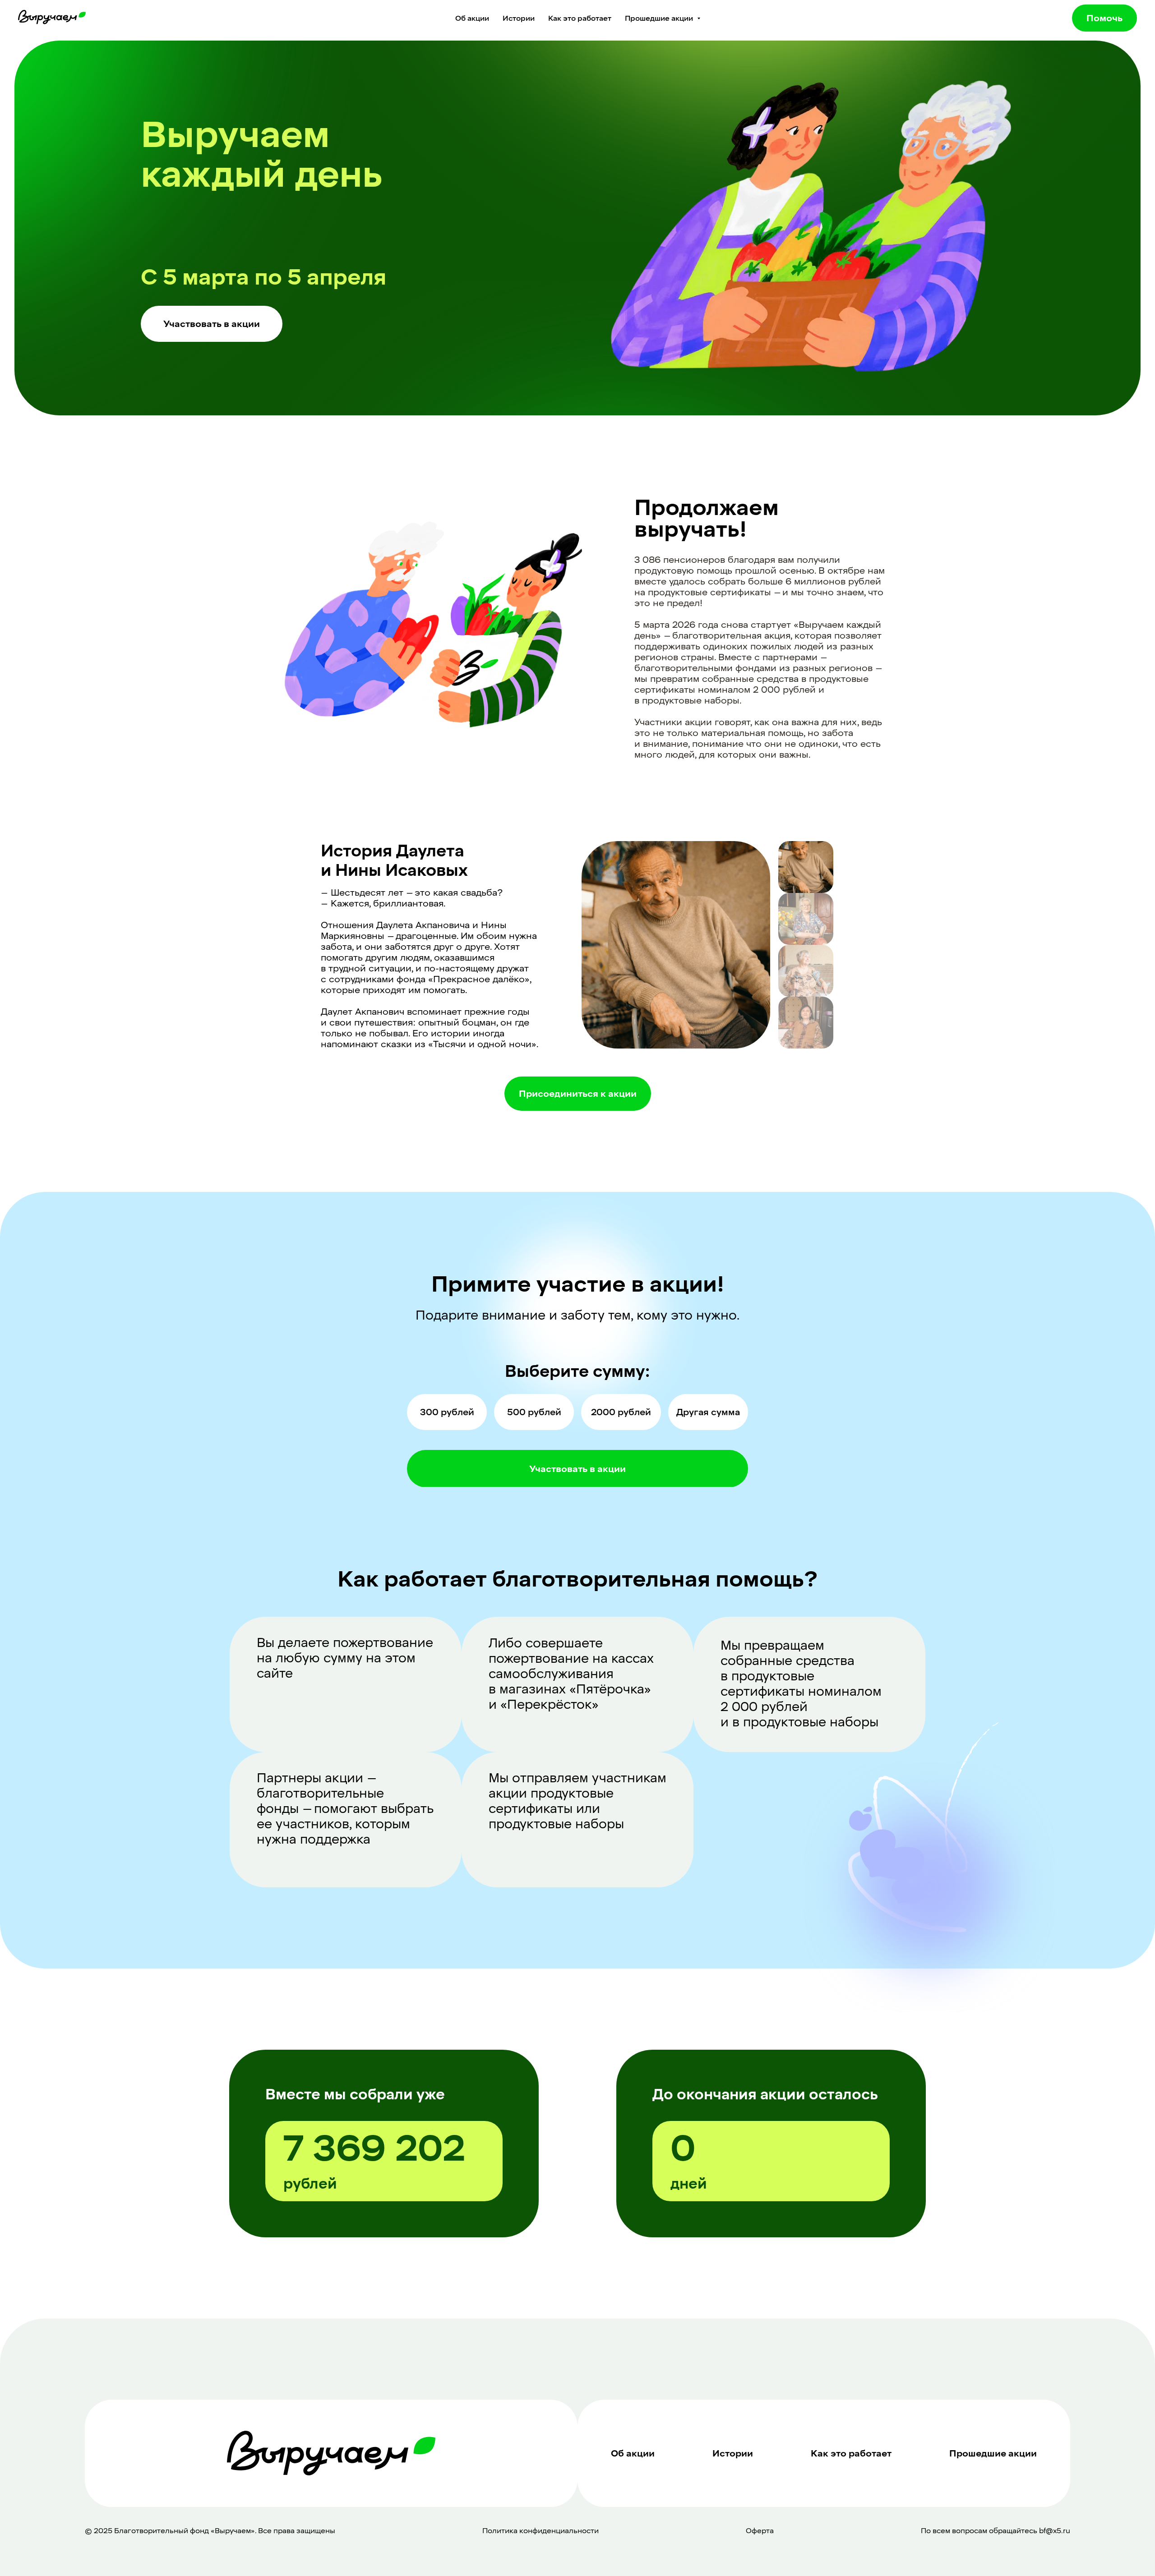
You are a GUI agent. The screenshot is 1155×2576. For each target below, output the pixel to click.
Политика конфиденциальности (541, 2531)
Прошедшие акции (993, 2453)
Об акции (472, 18)
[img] (806, 867)
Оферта (760, 2531)
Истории (519, 18)
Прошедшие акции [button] (660, 18)
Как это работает (580, 18)
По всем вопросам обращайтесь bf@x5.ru (996, 2531)
